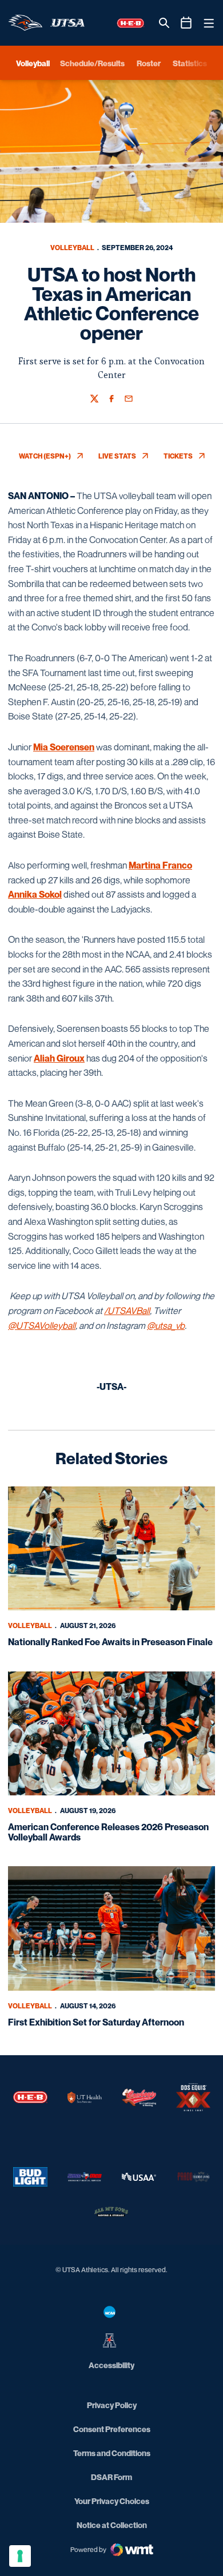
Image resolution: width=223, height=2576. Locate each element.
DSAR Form (111, 2477)
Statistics (190, 63)
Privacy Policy (112, 2405)
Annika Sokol (35, 894)
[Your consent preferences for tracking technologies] (20, 2556)
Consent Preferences (112, 2429)
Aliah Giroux (59, 1058)
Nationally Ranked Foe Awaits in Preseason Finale (110, 1642)
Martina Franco (160, 865)
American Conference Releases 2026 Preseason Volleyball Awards (108, 1832)
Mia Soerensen (64, 747)
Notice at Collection (112, 2525)
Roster (149, 63)
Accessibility (111, 2365)
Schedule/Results (92, 63)
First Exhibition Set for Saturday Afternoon (96, 2022)
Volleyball (72, 248)
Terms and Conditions (112, 2453)
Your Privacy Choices (112, 2501)
